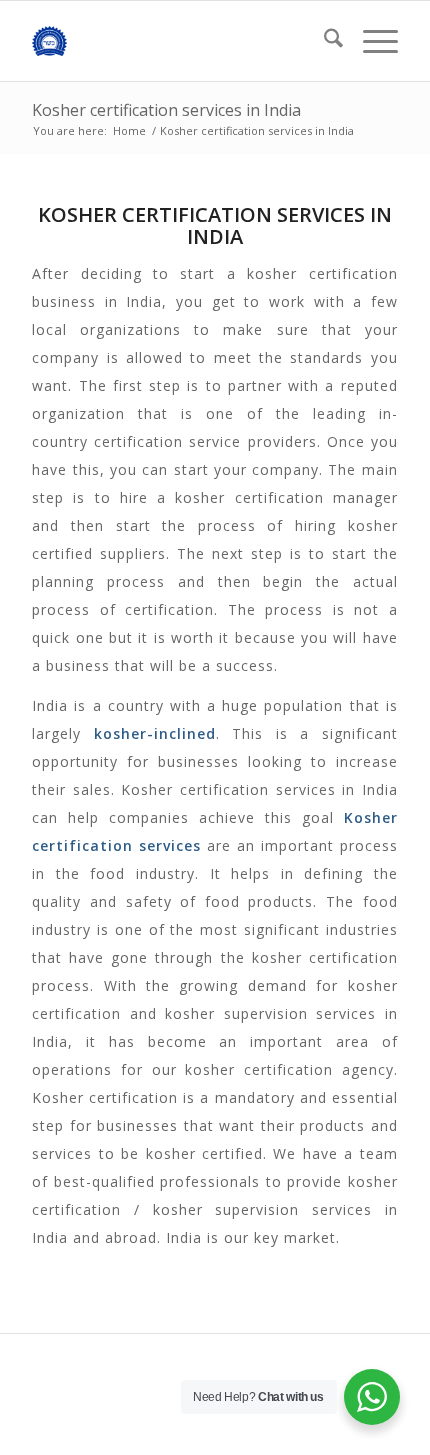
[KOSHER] (178, 41)
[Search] (323, 41)
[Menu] (370, 41)
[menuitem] (323, 41)
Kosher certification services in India (166, 110)
